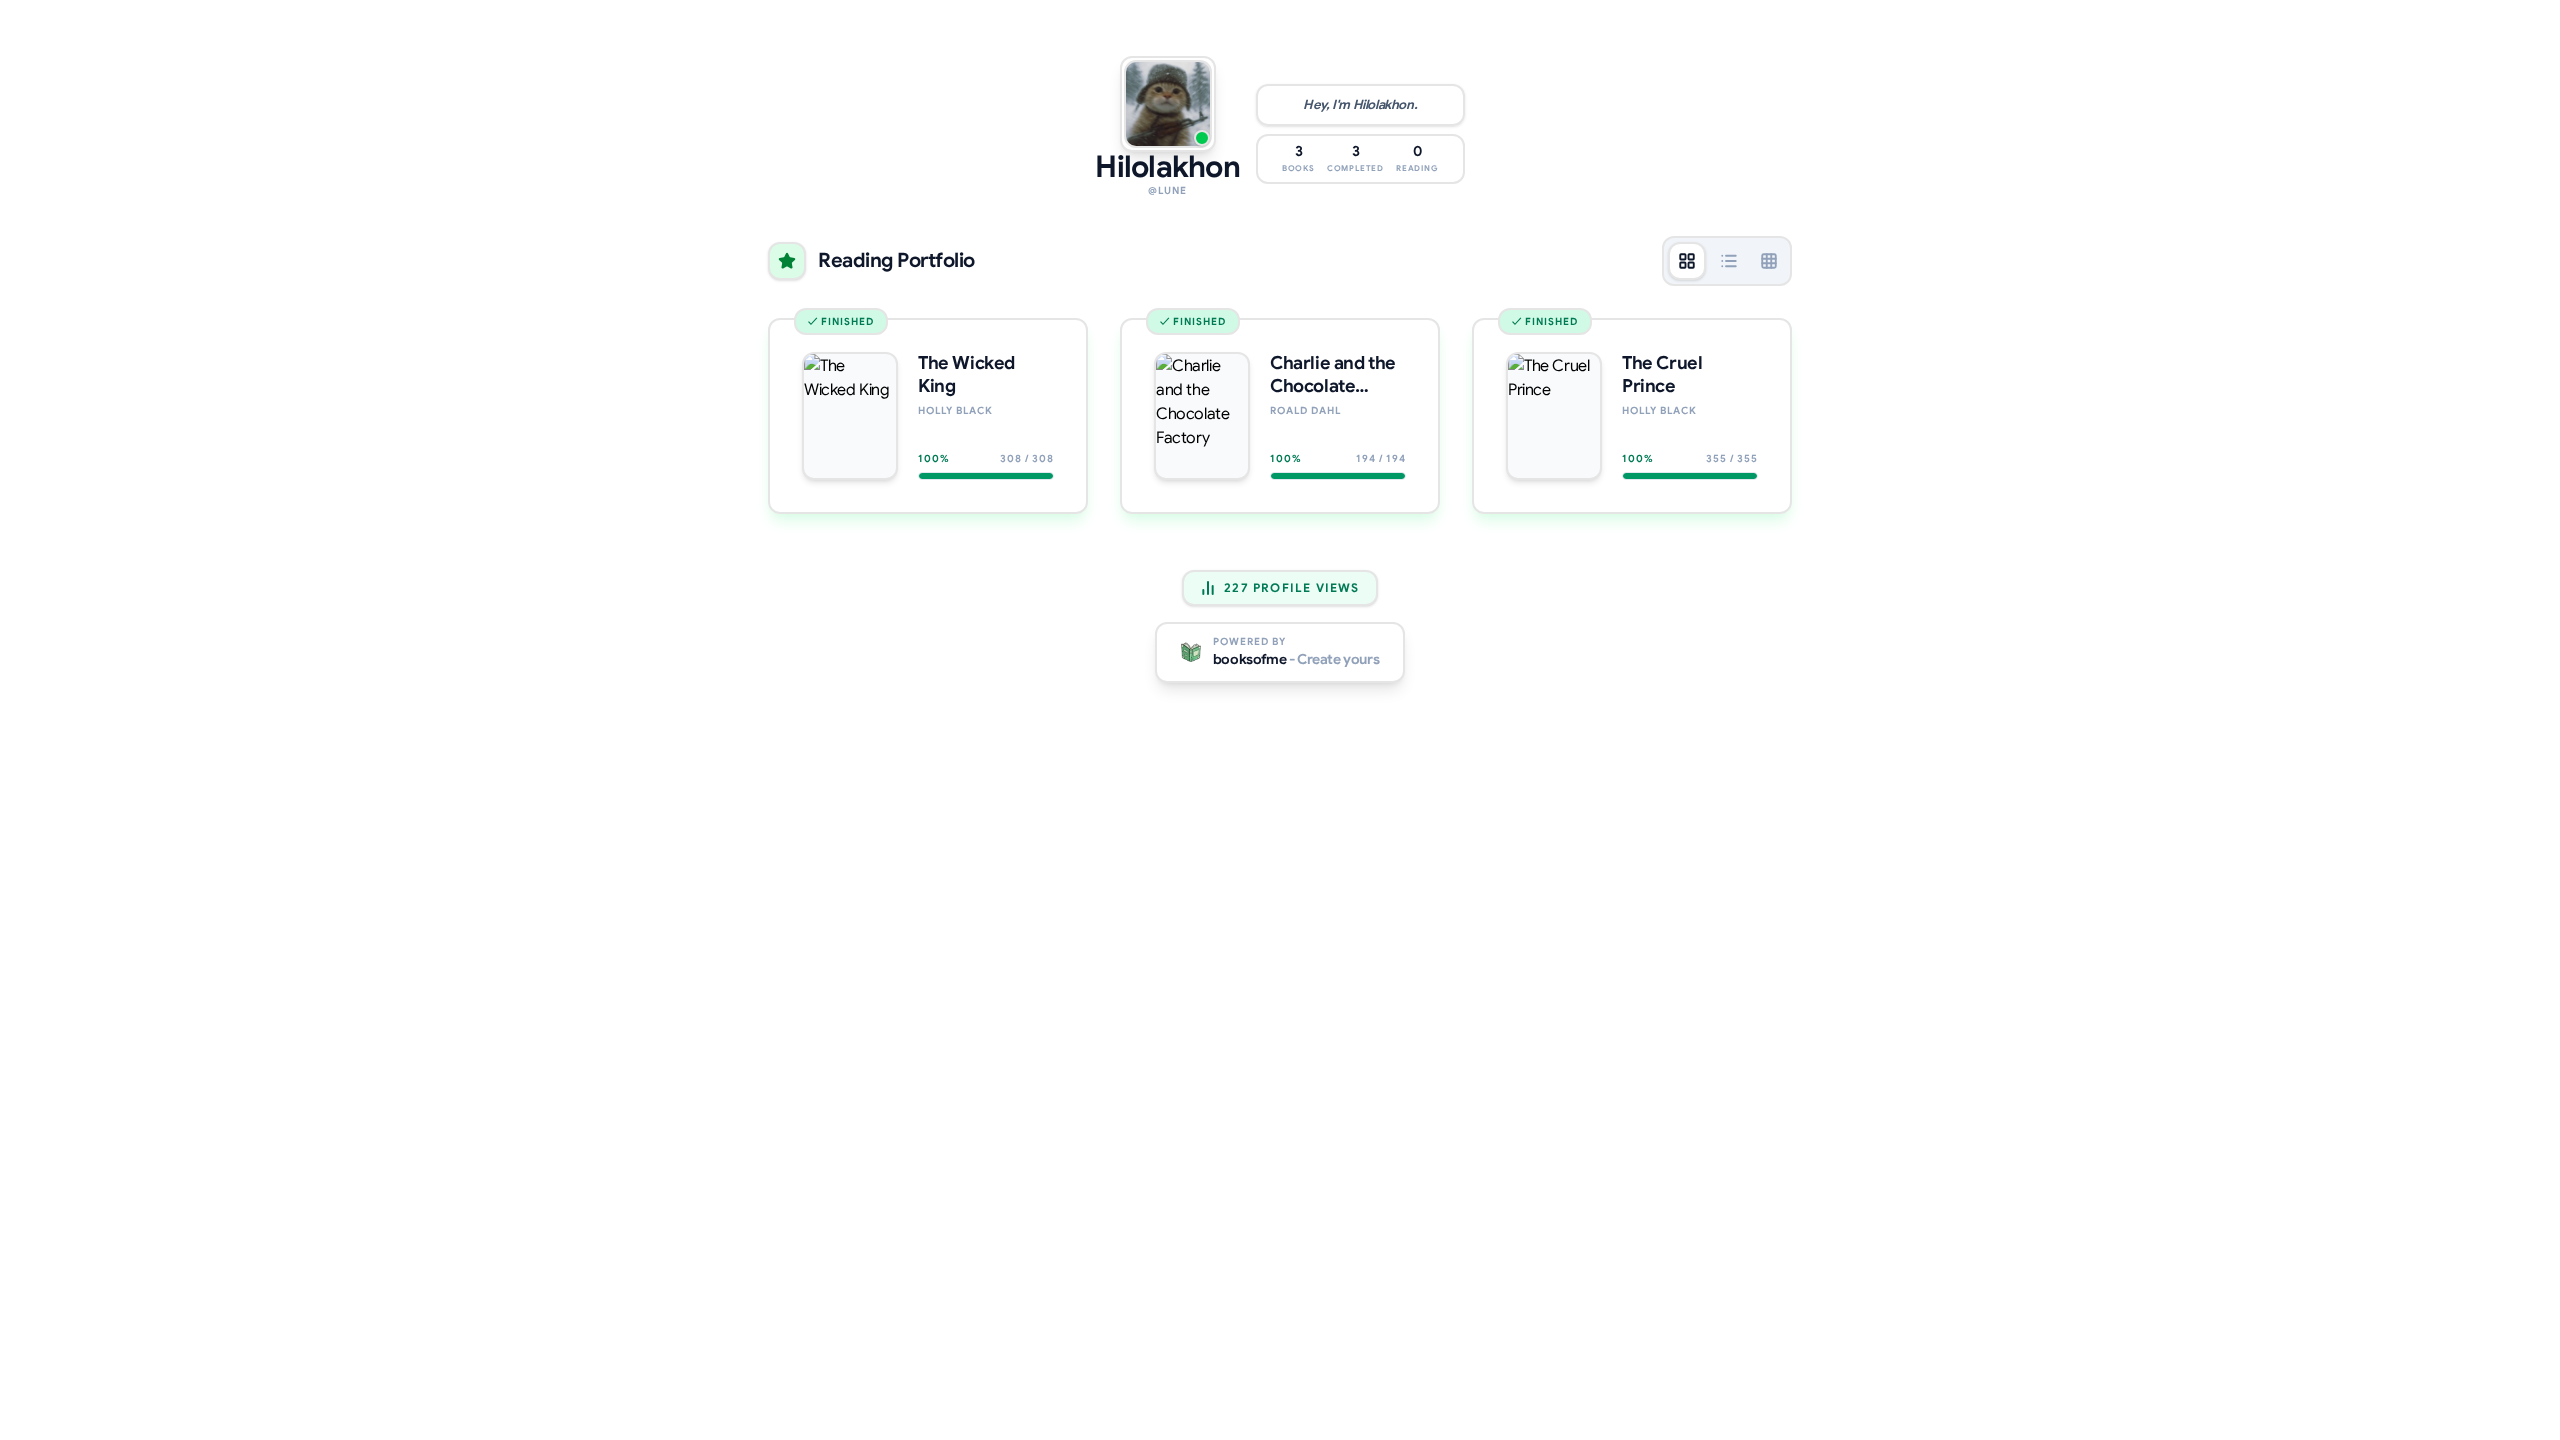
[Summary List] (1729, 261)
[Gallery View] (1769, 261)
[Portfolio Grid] (1687, 261)
